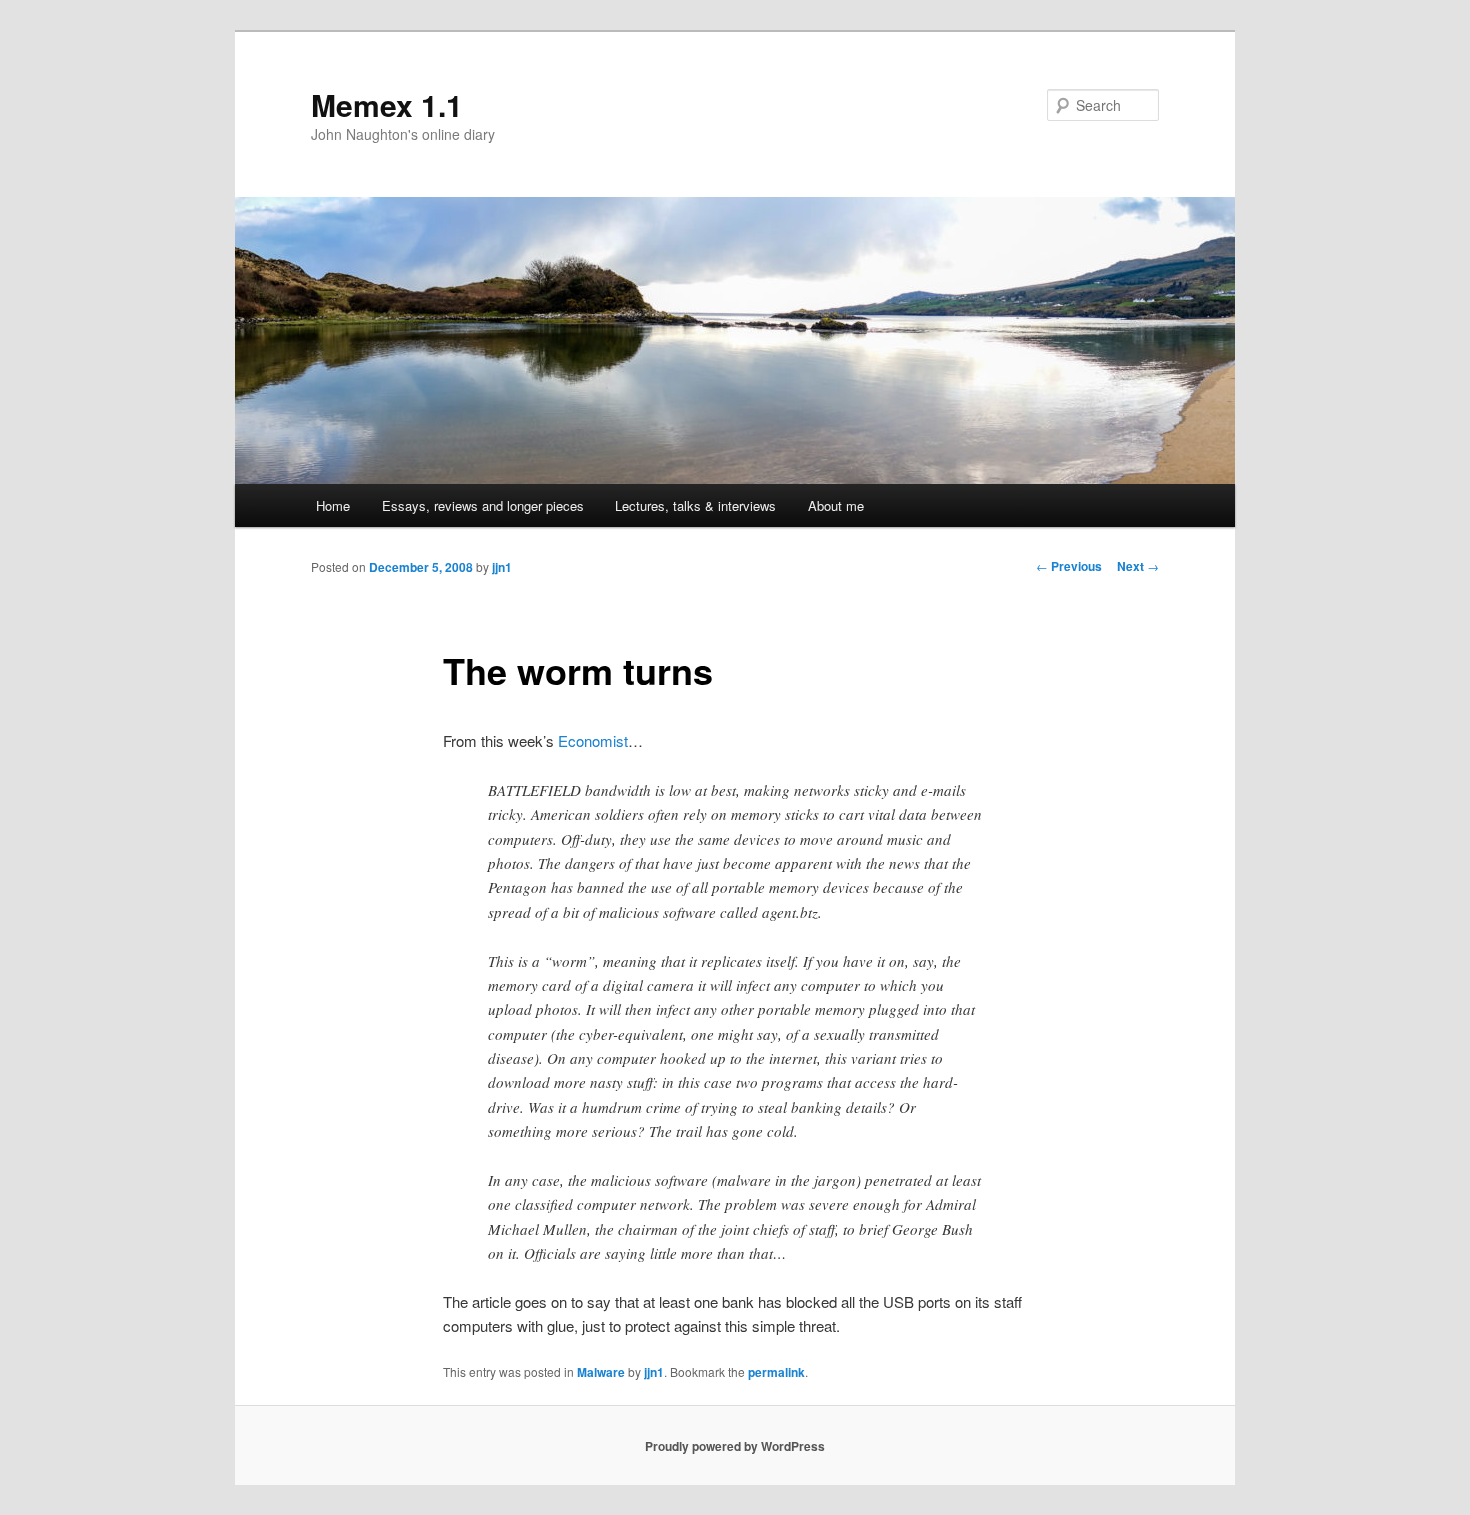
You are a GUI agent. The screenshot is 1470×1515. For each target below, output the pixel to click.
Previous (1069, 566)
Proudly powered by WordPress (735, 1446)
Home (333, 505)
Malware (601, 1372)
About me (836, 505)
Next (1138, 566)
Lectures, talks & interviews (695, 505)
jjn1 (502, 567)
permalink (776, 1372)
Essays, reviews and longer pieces (483, 505)
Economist (593, 740)
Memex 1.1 (387, 104)
